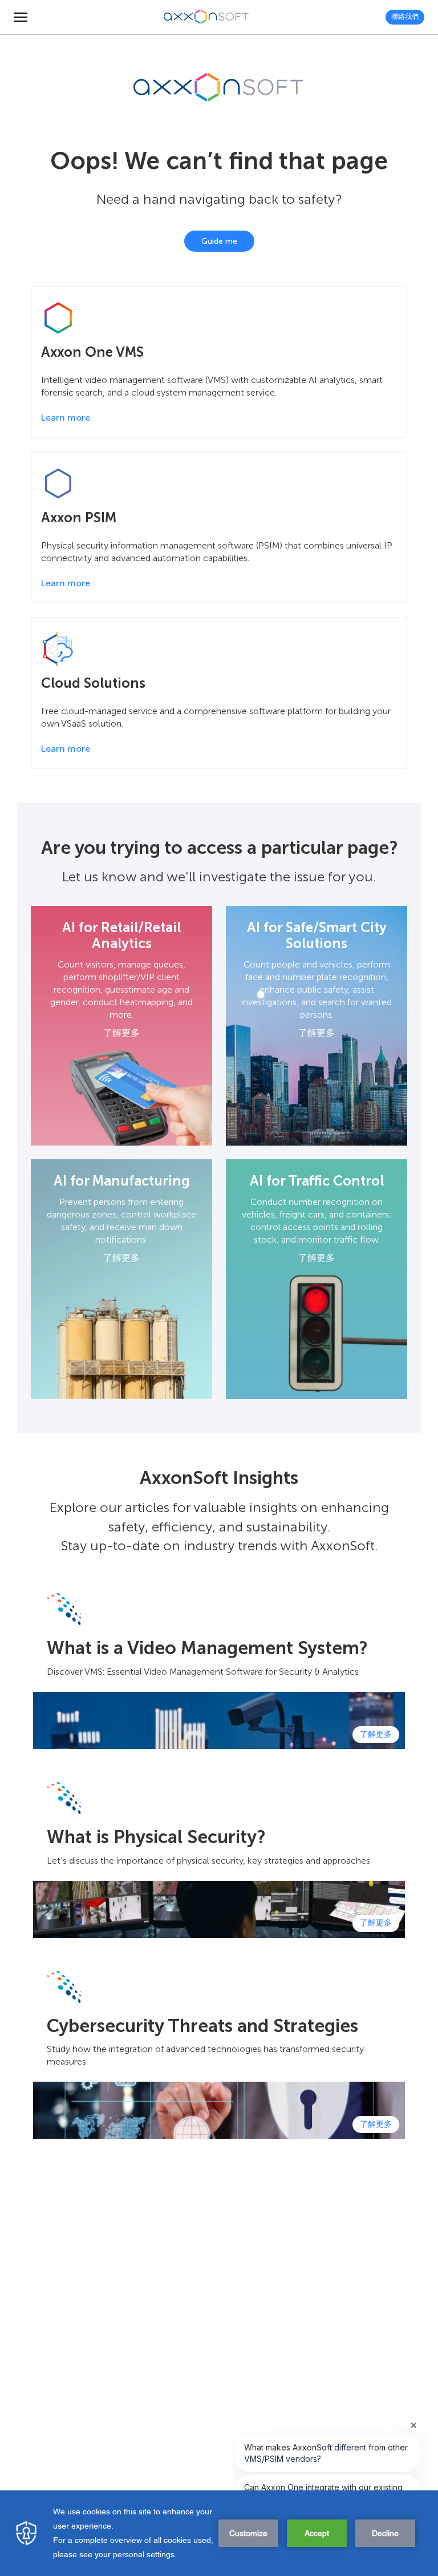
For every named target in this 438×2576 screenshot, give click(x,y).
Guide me (219, 241)
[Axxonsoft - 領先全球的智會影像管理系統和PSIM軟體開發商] (206, 17)
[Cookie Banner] (219, 2533)
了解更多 (121, 1033)
